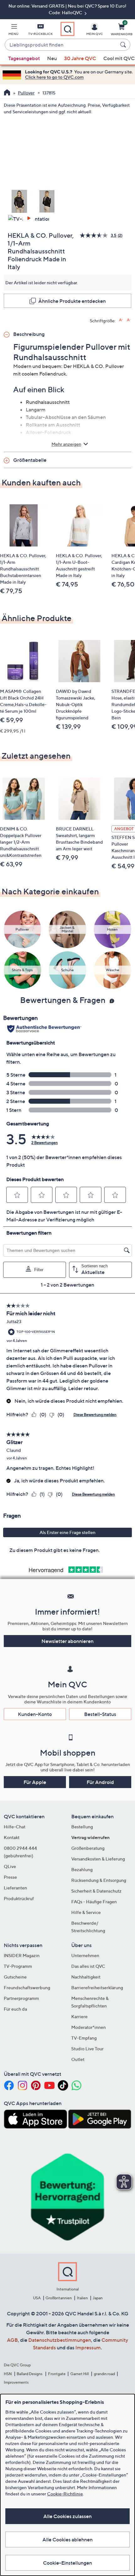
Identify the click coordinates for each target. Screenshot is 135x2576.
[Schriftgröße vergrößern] (121, 320)
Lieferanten (15, 1888)
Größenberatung (88, 1848)
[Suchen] (124, 45)
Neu (52, 58)
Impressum (88, 2347)
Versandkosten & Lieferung (98, 1859)
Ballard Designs (30, 2374)
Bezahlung (82, 1869)
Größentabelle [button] (30, 460)
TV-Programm (18, 1966)
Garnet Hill (80, 2374)
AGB (12, 2340)
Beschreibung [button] (29, 334)
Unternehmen (85, 1955)
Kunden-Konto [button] (35, 1714)
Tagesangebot (24, 58)
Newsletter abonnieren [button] (67, 1641)
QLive (10, 1866)
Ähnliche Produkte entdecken (72, 301)
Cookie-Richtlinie (65, 2494)
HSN (8, 2374)
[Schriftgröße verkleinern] (129, 320)
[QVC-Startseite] (7, 93)
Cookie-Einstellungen (67, 2563)
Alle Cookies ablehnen (67, 2539)
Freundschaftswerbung (27, 1987)
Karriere (79, 2016)
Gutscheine (15, 1977)
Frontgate (57, 2374)
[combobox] (61, 45)
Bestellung (82, 1827)
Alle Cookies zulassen (67, 2516)
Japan (98, 2298)
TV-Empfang (84, 2038)
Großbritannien (59, 2298)
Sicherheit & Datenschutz (96, 1891)
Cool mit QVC (119, 58)
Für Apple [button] (35, 1782)
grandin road (104, 2374)
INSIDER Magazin (22, 1955)
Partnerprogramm (21, 1998)
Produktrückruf (19, 1898)
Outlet (78, 2059)
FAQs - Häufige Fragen (94, 1902)
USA (37, 2298)
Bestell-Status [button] (100, 1714)
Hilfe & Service (86, 1912)
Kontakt (12, 1837)
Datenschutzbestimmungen (60, 2340)
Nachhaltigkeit (86, 1977)
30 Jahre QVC (80, 58)
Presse (10, 1877)
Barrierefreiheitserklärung (97, 1987)
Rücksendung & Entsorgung (99, 1880)
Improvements (16, 2382)
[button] (13, 31)
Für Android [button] (100, 1782)
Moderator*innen (89, 2027)
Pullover (26, 93)
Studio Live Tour (87, 2049)
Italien (82, 2298)
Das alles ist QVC (88, 1966)
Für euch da (15, 2009)
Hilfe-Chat (15, 1827)
